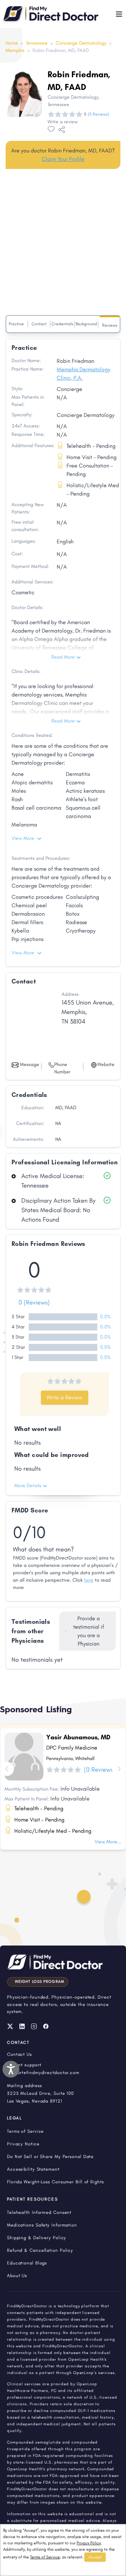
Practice (16, 324)
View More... (108, 1842)
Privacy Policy (89, 2543)
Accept (95, 2557)
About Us (17, 2276)
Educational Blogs (27, 2263)
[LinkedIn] (22, 2026)
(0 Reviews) (99, 114)
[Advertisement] (63, 243)
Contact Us (19, 2054)
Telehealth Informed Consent (39, 2212)
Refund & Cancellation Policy (40, 2250)
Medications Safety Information (42, 2225)
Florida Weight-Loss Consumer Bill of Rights (55, 2182)
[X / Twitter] (10, 2026)
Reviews (110, 325)
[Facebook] (46, 2026)
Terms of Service (45, 2557)
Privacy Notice (23, 2144)
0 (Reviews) (34, 1302)
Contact (39, 324)
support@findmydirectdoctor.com (43, 2072)
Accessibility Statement (33, 2169)
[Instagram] (34, 2026)
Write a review (63, 122)
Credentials (62, 324)
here (89, 1580)
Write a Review (65, 1397)
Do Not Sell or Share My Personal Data (50, 2156)
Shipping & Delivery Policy (37, 2238)
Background (86, 324)
